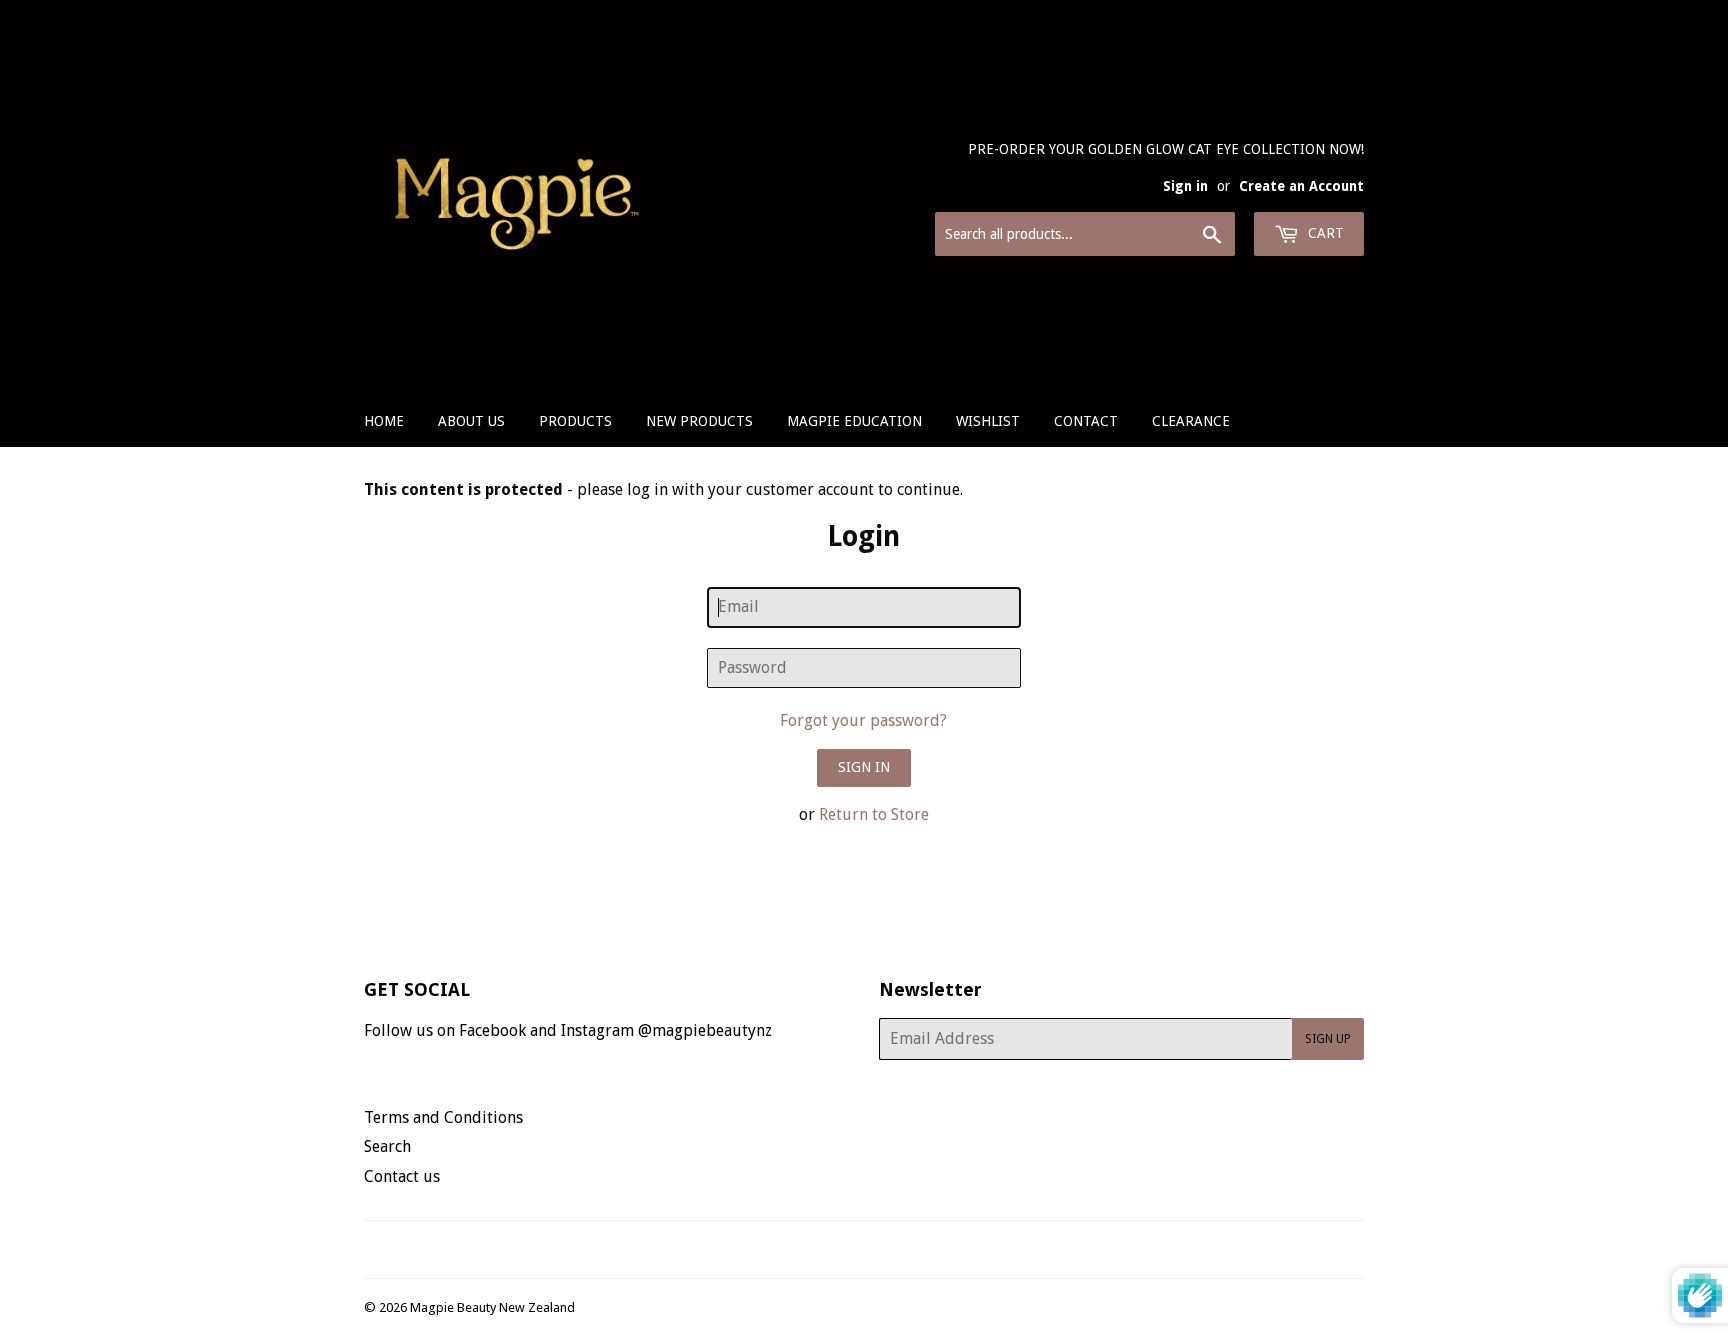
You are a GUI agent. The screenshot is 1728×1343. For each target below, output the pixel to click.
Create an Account (1301, 186)
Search (387, 1146)
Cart (1324, 233)
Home (384, 421)
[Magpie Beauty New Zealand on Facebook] (842, 1249)
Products (575, 421)
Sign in (1185, 186)
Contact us (402, 1176)
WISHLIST (988, 421)
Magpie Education (854, 421)
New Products (699, 421)
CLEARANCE (1191, 421)
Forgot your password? (863, 720)
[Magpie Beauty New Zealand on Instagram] (877, 1249)
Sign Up (1328, 1039)
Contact (1086, 421)
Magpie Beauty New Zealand (492, 1307)
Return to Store (874, 814)
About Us (471, 421)
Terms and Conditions (443, 1117)
